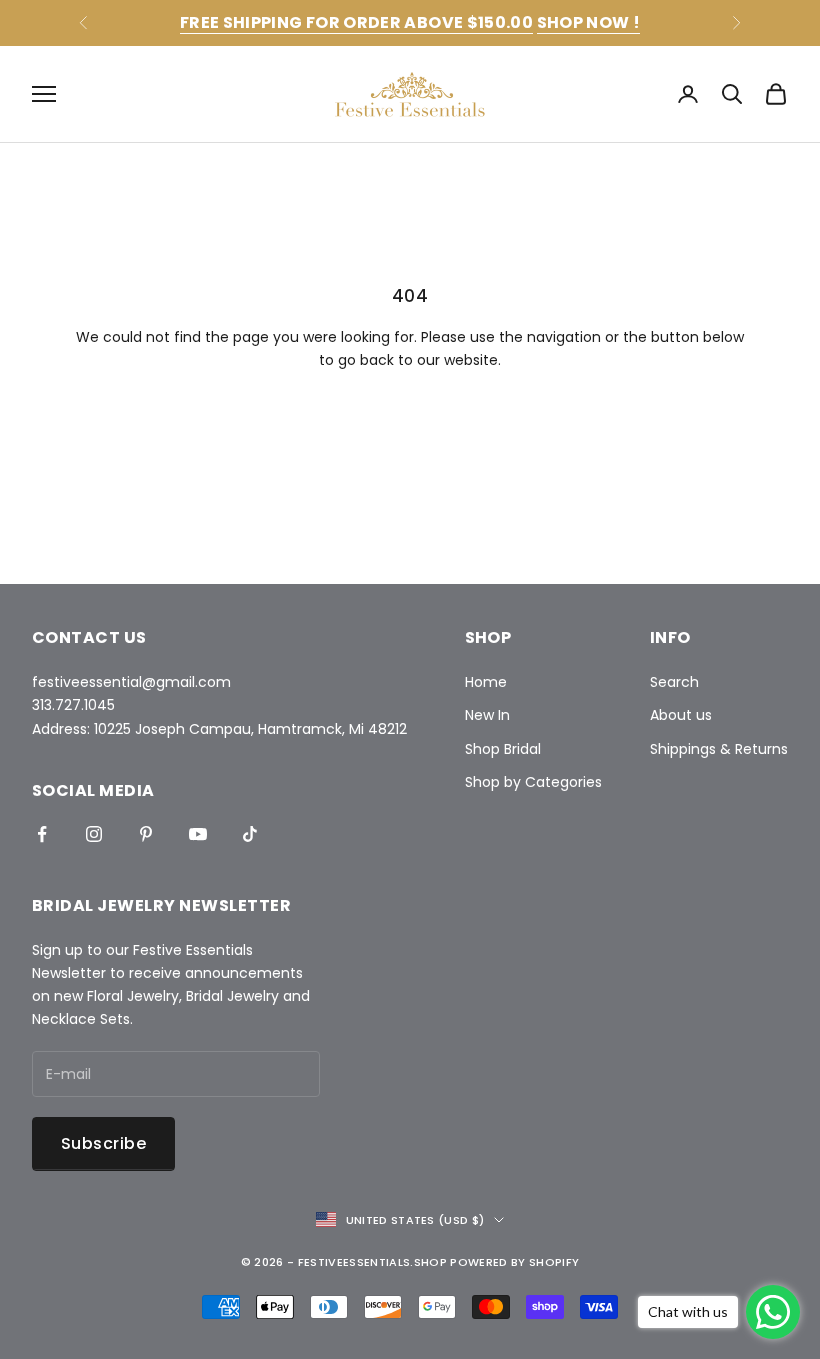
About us (681, 715)
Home (486, 682)
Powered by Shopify (514, 1262)
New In (487, 715)
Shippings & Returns (719, 749)
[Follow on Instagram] (94, 834)
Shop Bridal (503, 749)
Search (674, 682)
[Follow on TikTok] (250, 834)
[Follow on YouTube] (198, 834)
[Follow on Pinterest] (146, 834)
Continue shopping (410, 419)
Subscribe (103, 1143)
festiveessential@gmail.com (131, 682)
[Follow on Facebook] (42, 834)
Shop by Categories (533, 782)
